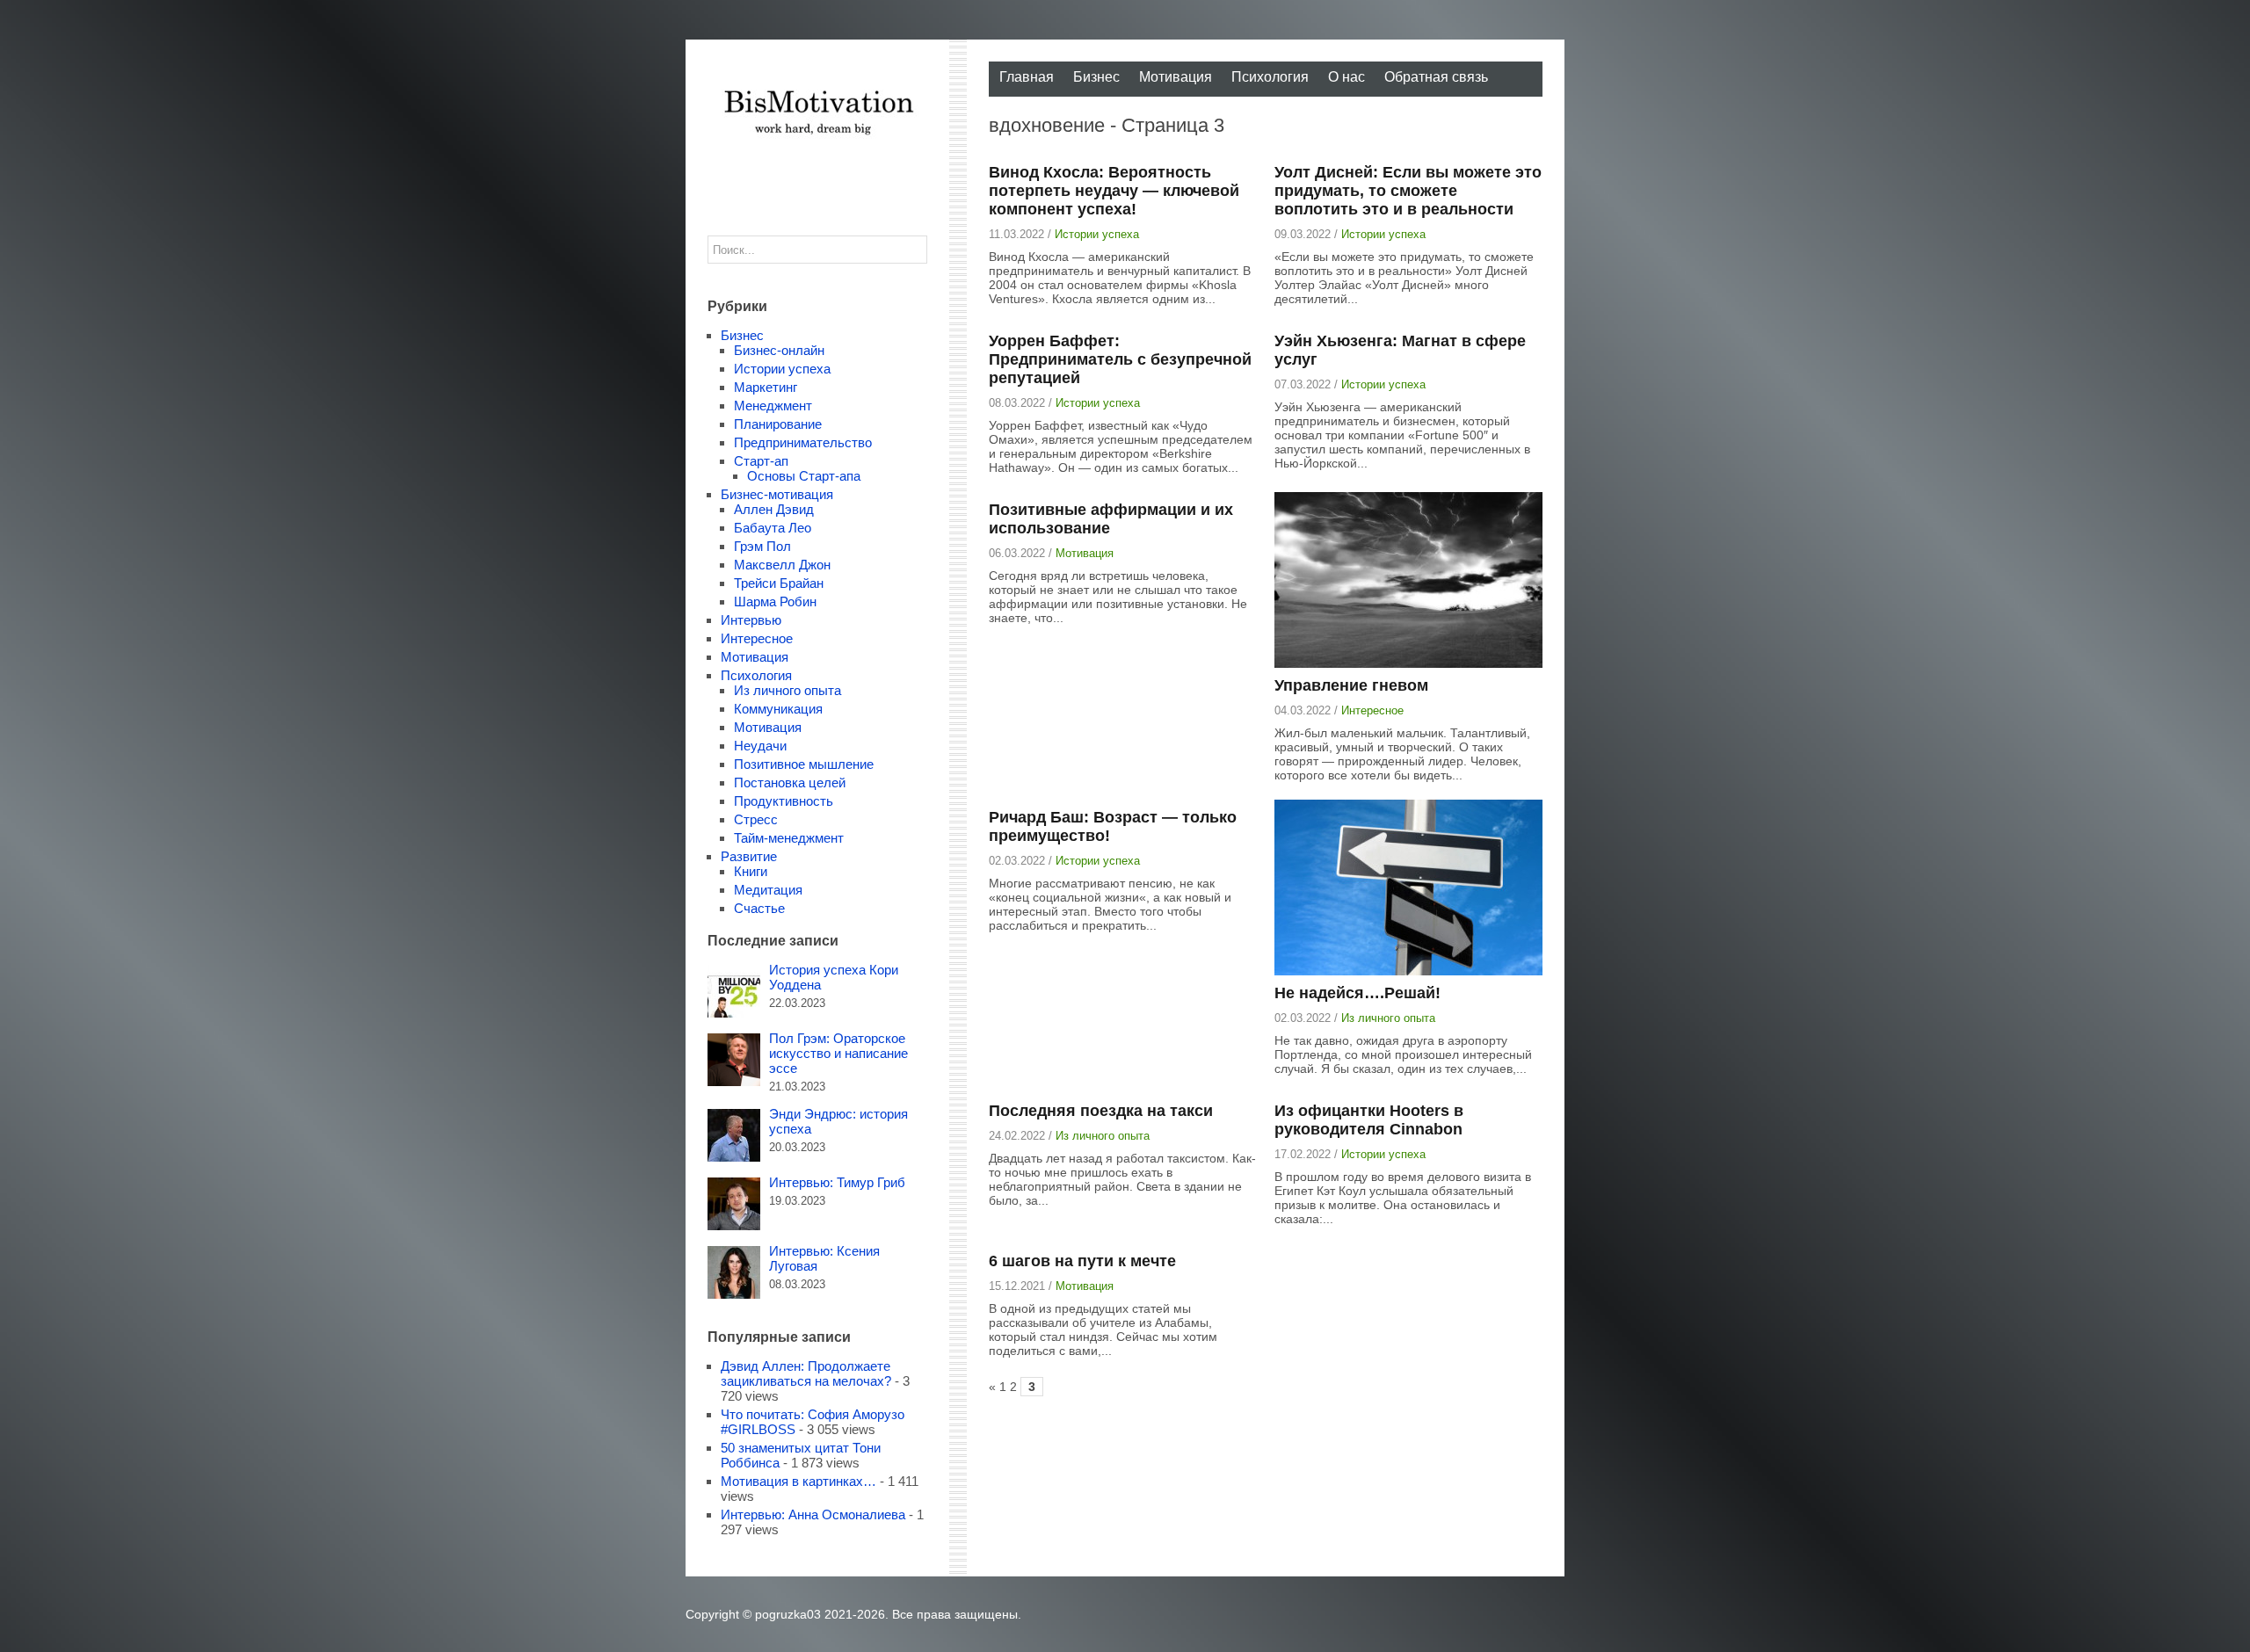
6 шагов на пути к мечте (1082, 1261)
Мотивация (1176, 77)
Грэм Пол (762, 546)
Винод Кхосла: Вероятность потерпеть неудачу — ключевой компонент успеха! (1114, 191)
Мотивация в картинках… (798, 1481)
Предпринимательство (803, 442)
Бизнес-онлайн (779, 350)
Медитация (768, 890)
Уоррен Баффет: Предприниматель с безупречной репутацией (1120, 359)
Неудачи (760, 746)
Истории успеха (1097, 234)
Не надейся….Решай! (1357, 993)
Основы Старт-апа (804, 476)
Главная (1027, 77)
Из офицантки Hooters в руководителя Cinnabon (1369, 1120)
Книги (751, 871)
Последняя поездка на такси (1101, 1111)
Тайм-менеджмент (789, 838)
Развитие (749, 856)
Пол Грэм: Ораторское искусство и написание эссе (838, 1053)
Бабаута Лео (773, 528)
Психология (1270, 77)
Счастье (759, 908)
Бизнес (1096, 77)
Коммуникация (778, 709)
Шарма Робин (775, 601)
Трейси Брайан (779, 583)
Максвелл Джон (782, 565)
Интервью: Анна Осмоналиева (813, 1514)
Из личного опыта (1388, 1018)
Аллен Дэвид (774, 509)
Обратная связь (1436, 77)
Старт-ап (761, 461)
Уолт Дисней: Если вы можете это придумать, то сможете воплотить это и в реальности (1408, 191)
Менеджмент (773, 406)
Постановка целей (790, 783)
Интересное (1372, 710)
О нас (1346, 77)
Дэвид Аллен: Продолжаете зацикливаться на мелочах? (806, 1373)
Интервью (751, 620)
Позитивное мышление (804, 764)
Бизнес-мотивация (777, 494)
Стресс (756, 819)
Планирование (778, 424)
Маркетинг (766, 387)
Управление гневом (1351, 685)
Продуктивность (784, 801)
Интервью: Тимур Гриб (837, 1182)
